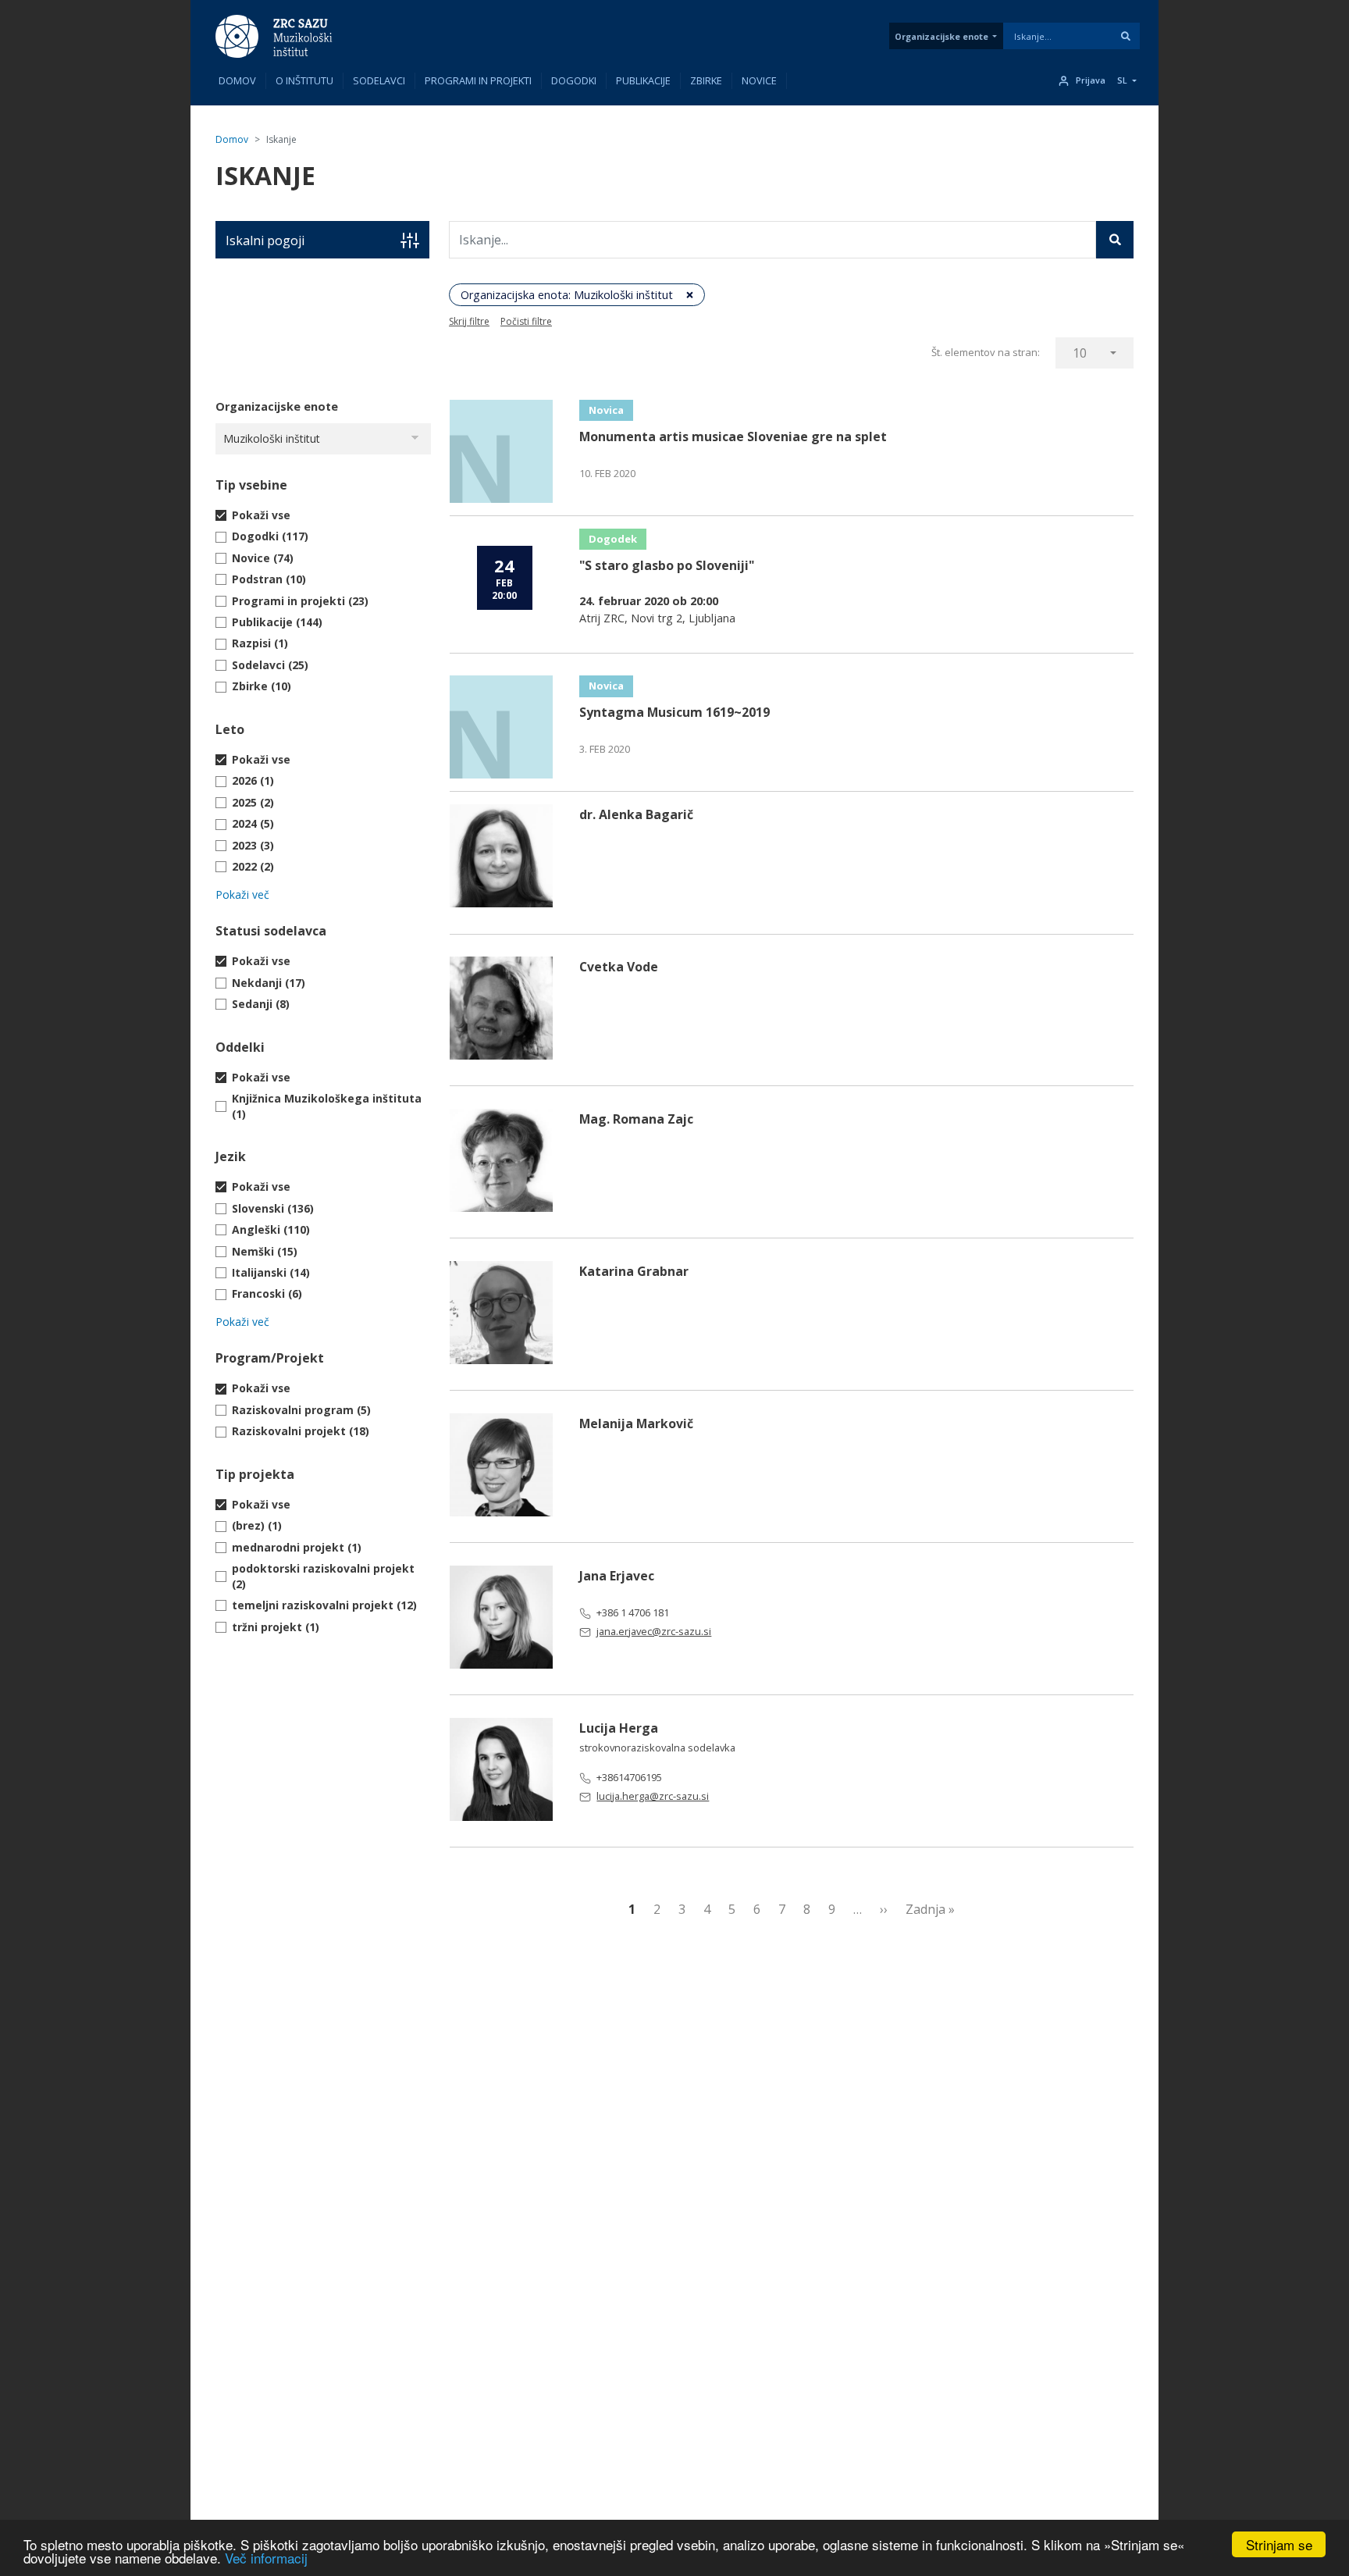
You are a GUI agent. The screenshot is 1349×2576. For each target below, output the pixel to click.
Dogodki (574, 80)
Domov (237, 80)
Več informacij (266, 2558)
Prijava (1091, 80)
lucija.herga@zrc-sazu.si (653, 1796)
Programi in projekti (478, 80)
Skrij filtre (469, 321)
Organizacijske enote (941, 36)
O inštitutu (304, 80)
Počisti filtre (526, 321)
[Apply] (1126, 36)
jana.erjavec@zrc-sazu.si (654, 1631)
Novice (759, 80)
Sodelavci (379, 80)
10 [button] (1080, 353)
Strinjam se (1279, 2544)
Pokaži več (242, 894)
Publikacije (643, 80)
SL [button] (1122, 80)
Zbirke (706, 80)
